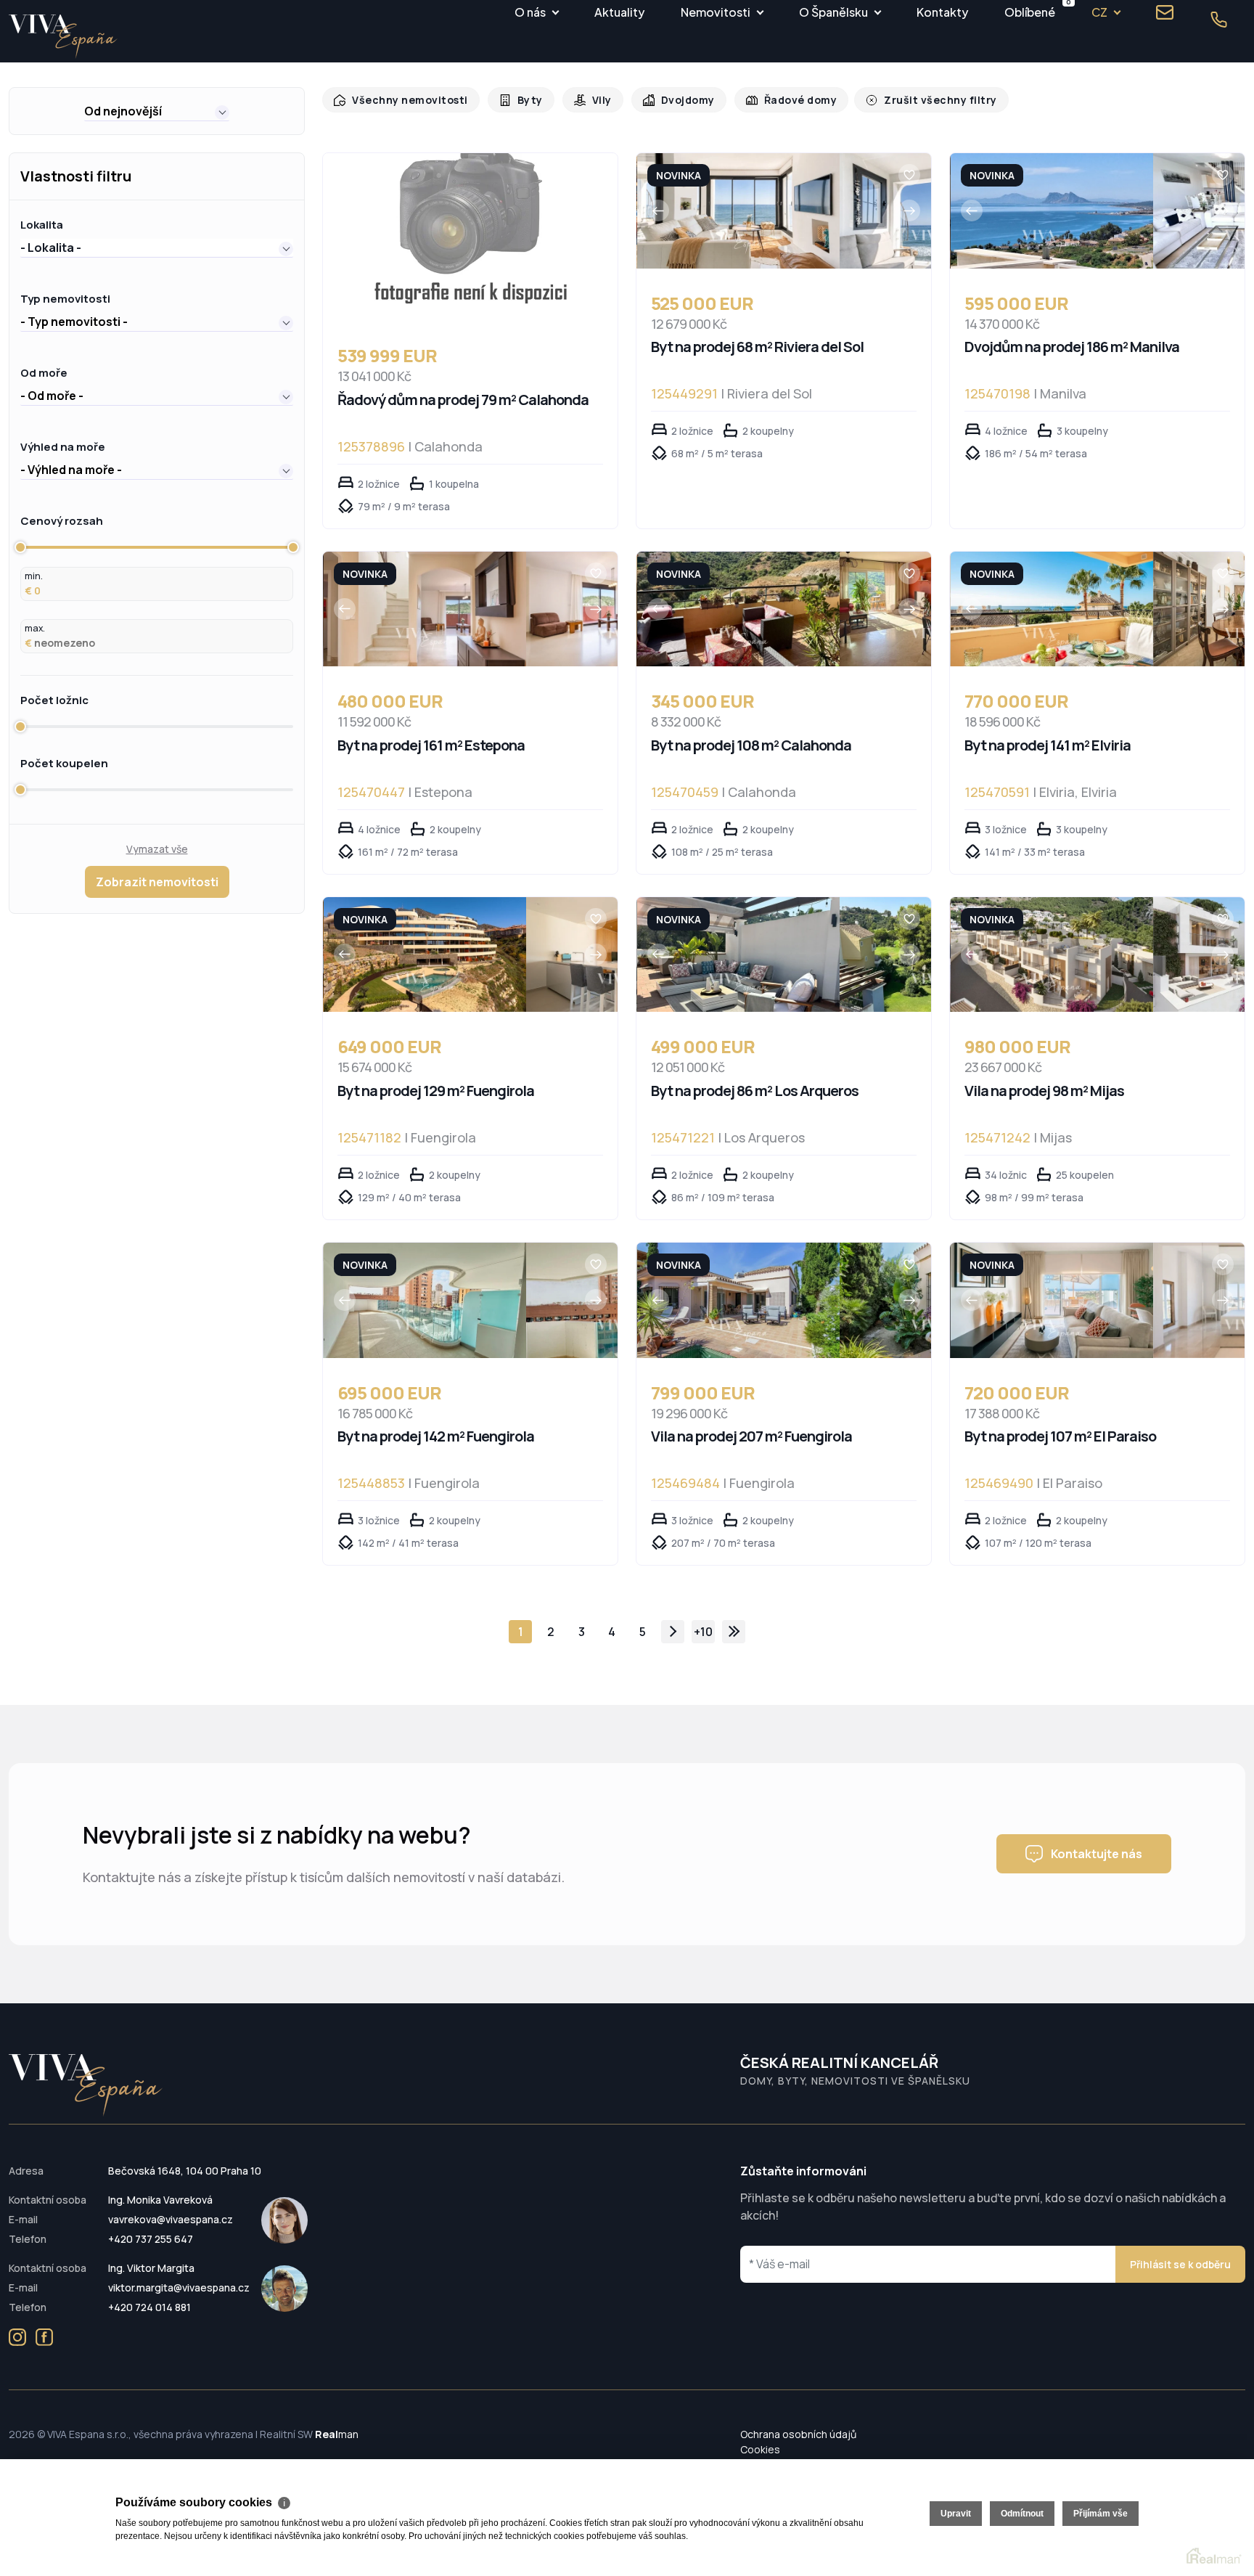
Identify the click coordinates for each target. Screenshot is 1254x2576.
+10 (703, 1632)
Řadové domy (786, 100)
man (337, 2434)
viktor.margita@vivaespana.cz (179, 2287)
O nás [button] (530, 12)
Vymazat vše (157, 849)
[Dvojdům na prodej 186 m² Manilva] (1052, 211)
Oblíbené (1030, 10)
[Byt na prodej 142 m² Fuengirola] (425, 1300)
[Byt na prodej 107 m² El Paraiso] (1052, 1300)
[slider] (20, 547)
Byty (522, 100)
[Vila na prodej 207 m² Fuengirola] (738, 1300)
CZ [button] (1099, 12)
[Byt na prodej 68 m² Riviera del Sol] (738, 211)
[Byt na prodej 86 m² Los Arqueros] (738, 955)
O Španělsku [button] (833, 12)
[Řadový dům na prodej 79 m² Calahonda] (470, 237)
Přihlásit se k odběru (1180, 2264)
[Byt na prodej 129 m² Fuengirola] (425, 955)
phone (1218, 20)
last (734, 1632)
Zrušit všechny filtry (919, 100)
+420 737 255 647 (151, 2239)
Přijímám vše (1101, 2514)
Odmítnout (1022, 2514)
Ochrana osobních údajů (798, 2434)
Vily (593, 100)
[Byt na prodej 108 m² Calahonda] (738, 609)
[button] (157, 111)
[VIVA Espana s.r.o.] (63, 37)
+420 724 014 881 (149, 2307)
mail (1165, 12)
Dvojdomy (676, 100)
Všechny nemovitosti (406, 100)
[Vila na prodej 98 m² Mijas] (1052, 955)
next (673, 1632)
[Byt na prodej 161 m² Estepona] (425, 609)
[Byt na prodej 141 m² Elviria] (1052, 609)
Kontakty (942, 12)
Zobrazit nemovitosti (157, 882)
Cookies (760, 2449)
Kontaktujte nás (1097, 1854)
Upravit (956, 2514)
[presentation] (658, 210)
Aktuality (619, 12)
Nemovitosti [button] (716, 12)
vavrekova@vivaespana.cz (171, 2219)
